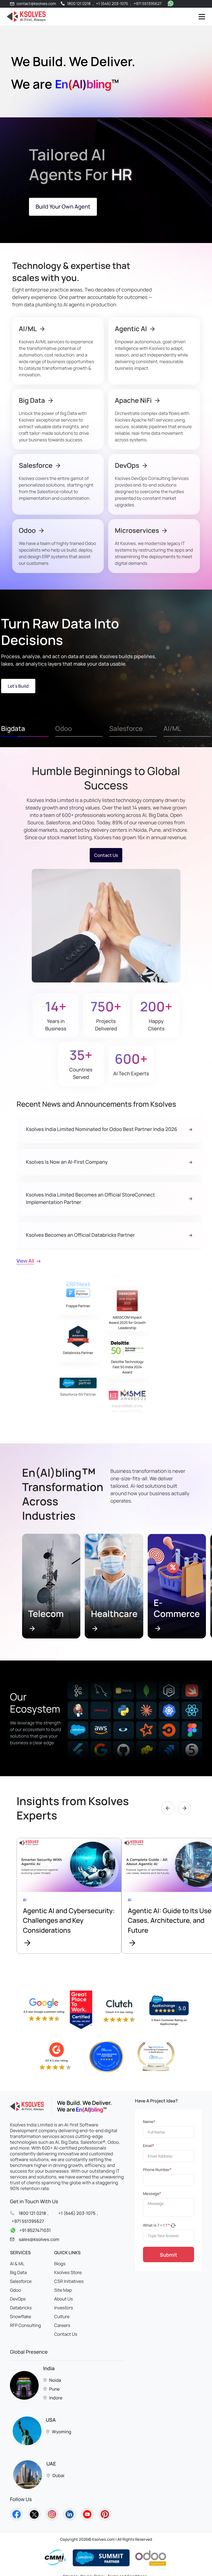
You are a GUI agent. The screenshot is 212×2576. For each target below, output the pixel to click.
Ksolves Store (68, 2272)
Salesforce (21, 2281)
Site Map (63, 2290)
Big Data (18, 2272)
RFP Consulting (25, 2325)
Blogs (60, 2264)
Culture (62, 2316)
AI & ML (17, 2264)
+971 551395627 (148, 4)
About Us (63, 2299)
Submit (169, 2255)
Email (149, 2146)
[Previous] (168, 1808)
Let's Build (18, 686)
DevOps (18, 2299)
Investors (63, 2308)
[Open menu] (202, 16)
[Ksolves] (25, 17)
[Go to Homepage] (17, 2514)
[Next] (184, 1808)
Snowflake (21, 2316)
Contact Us (106, 855)
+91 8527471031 (35, 2230)
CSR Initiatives (69, 2281)
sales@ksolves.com (39, 2239)
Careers (62, 2325)
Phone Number (157, 2170)
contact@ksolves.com (36, 4)
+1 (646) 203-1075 (112, 4)
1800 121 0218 (79, 4)
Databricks (21, 2308)
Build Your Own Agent (63, 206)
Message (152, 2194)
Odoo (15, 2290)
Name (149, 2122)
